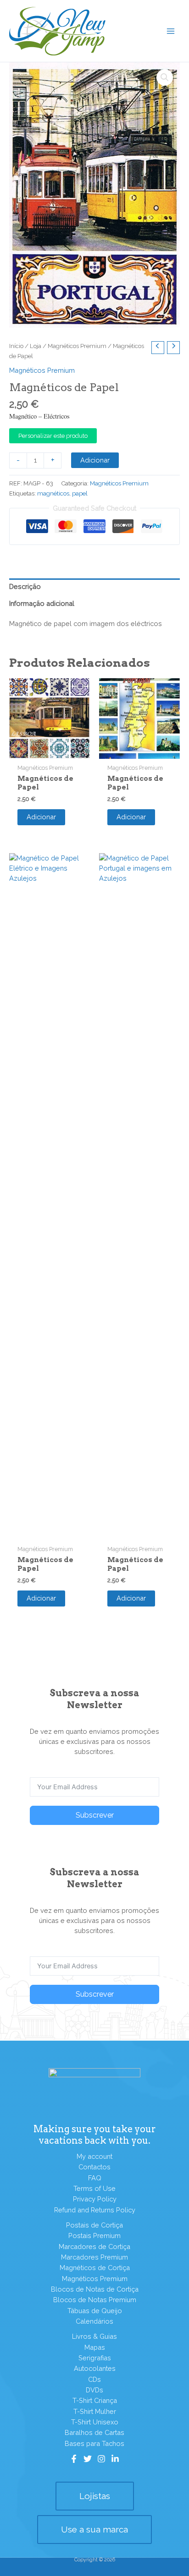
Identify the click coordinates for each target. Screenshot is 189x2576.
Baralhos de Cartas (94, 2432)
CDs (94, 2379)
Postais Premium (94, 2236)
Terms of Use (94, 2188)
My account (94, 2156)
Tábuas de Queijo (95, 2311)
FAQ (95, 2178)
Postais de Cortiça (94, 2225)
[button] (165, 77)
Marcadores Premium (94, 2257)
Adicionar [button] (41, 817)
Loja (36, 346)
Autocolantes (95, 2368)
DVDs (94, 2390)
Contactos (94, 2167)
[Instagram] (101, 2459)
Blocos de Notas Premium (95, 2300)
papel (80, 493)
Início (16, 346)
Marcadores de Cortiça (94, 2247)
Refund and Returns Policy (95, 2210)
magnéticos (53, 493)
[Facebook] (74, 2459)
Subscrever (95, 1815)
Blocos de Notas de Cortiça (95, 2289)
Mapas (95, 2347)
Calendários (94, 2321)
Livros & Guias (94, 2336)
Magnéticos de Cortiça (95, 2268)
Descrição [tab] (25, 586)
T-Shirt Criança (95, 2400)
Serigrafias (95, 2358)
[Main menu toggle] (171, 31)
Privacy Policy (95, 2199)
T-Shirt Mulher (95, 2411)
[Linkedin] (115, 2459)
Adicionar (95, 460)
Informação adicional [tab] (42, 603)
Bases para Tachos (94, 2443)
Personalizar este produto (53, 436)
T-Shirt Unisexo (95, 2422)
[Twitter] (88, 2459)
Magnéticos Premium (77, 346)
